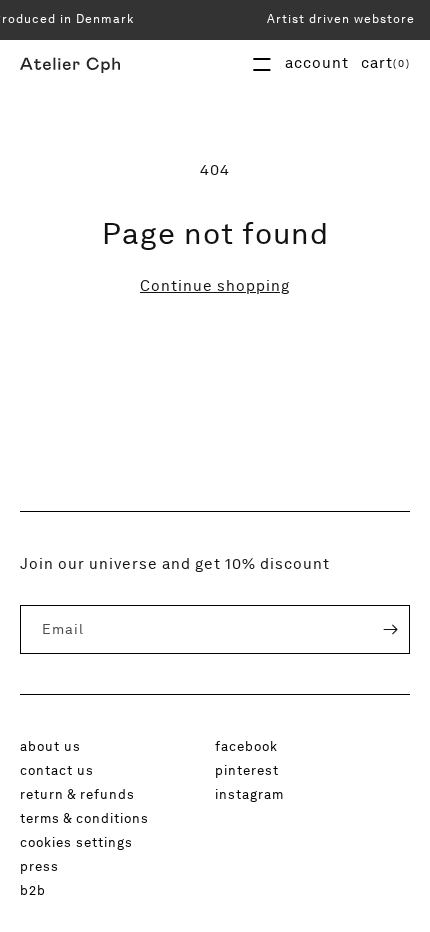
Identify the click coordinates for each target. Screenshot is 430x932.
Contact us (57, 770)
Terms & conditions (84, 818)
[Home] (70, 63)
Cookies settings (76, 842)
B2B (33, 890)
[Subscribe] (376, 629)
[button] (385, 63)
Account (317, 63)
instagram (249, 794)
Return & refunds (77, 794)
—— (262, 63)
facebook (246, 746)
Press (39, 866)
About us (50, 746)
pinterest (247, 770)
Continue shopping (215, 286)
